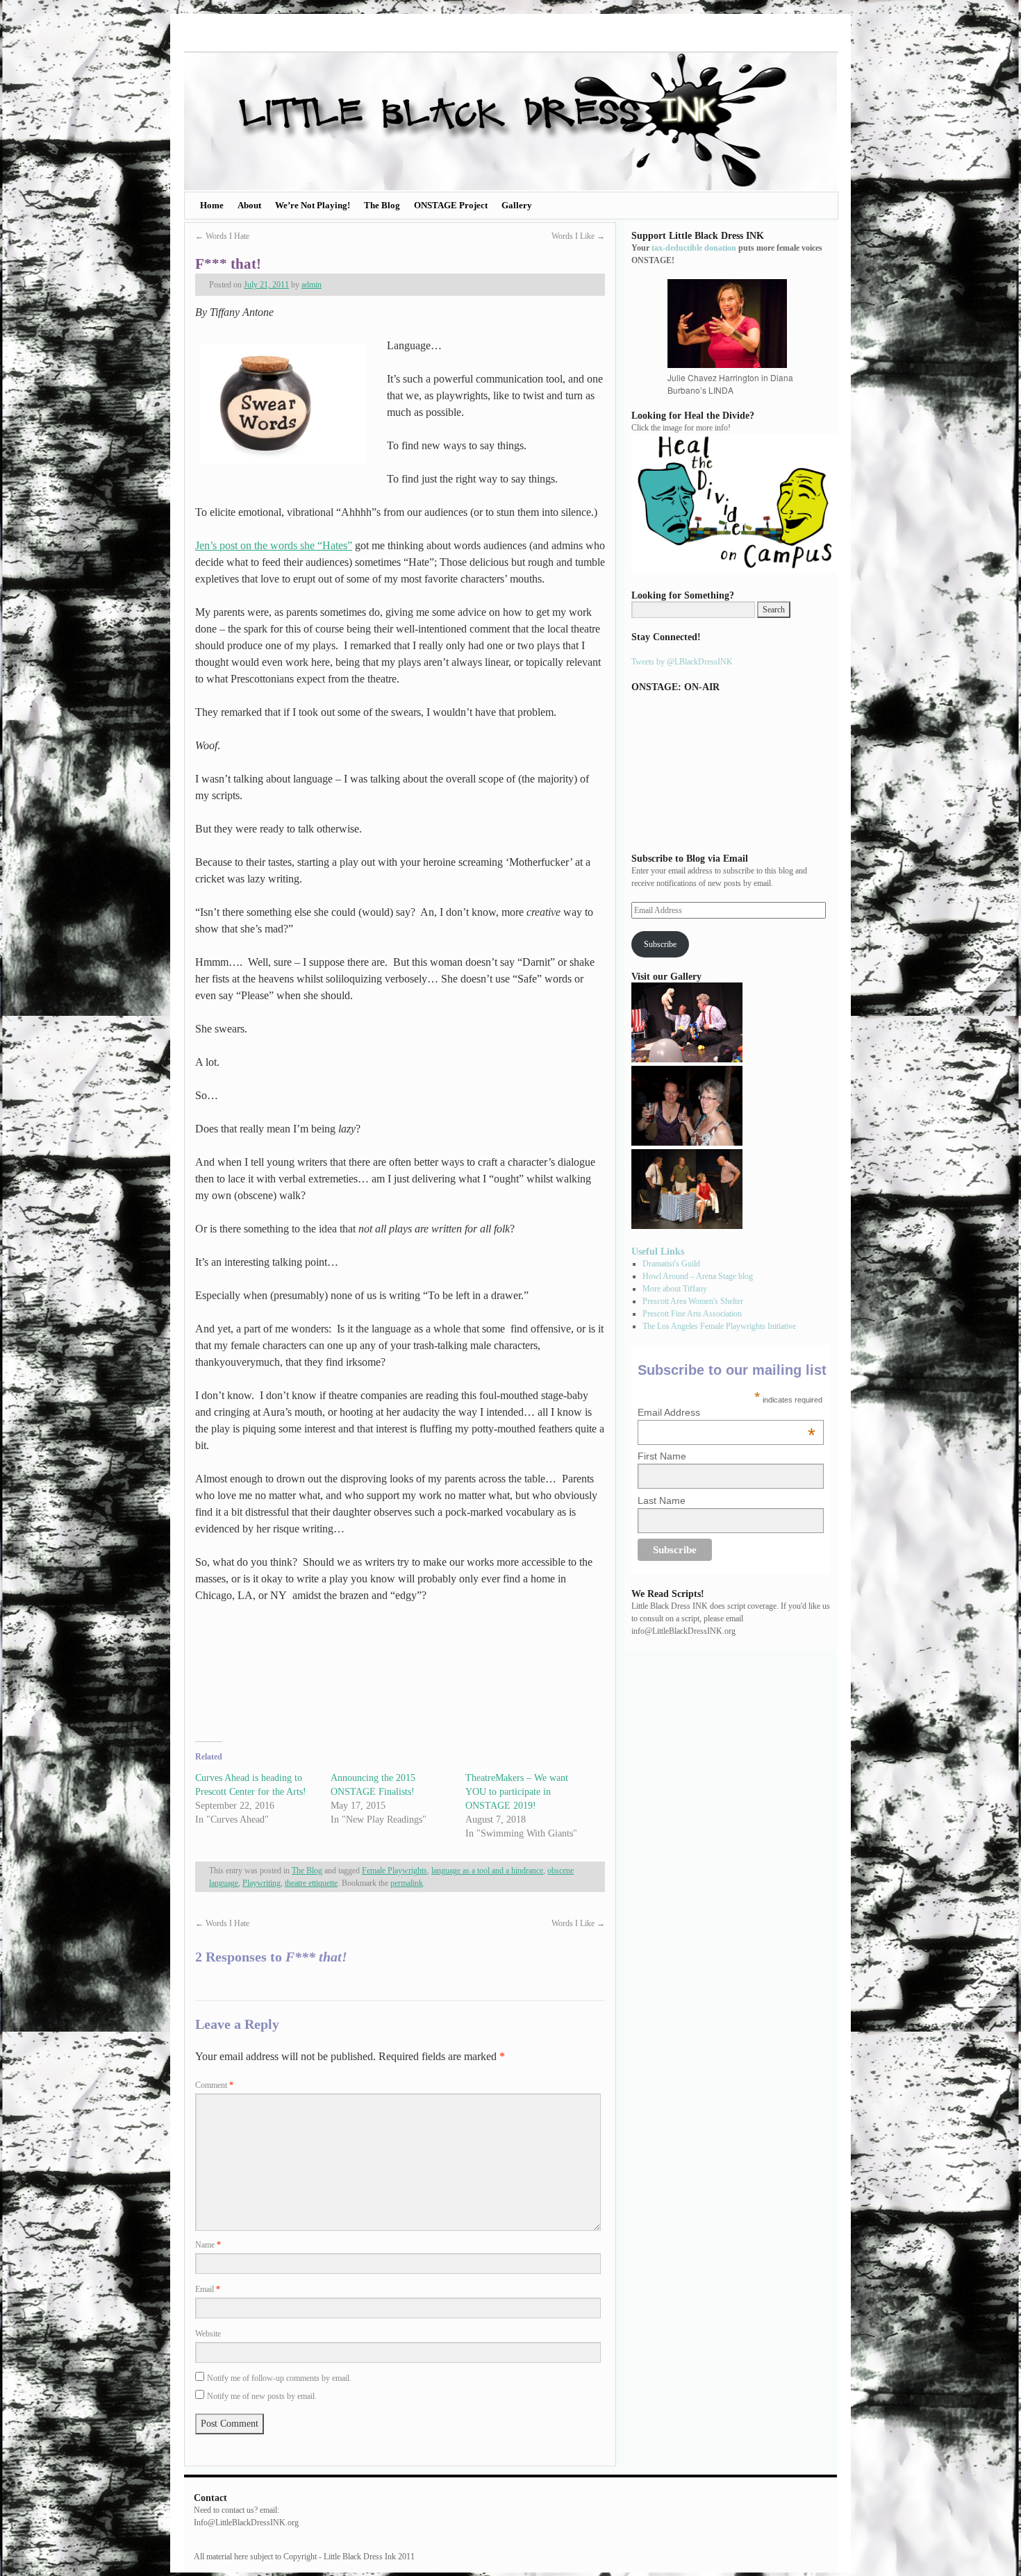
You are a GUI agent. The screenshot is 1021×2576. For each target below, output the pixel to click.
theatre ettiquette (311, 1883)
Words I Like (578, 236)
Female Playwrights (395, 1871)
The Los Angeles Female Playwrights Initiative (719, 1326)
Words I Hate (222, 236)
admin (312, 285)
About (249, 205)
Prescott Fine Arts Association (692, 1314)
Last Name (662, 1500)
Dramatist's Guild (671, 1264)
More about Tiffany (675, 1289)
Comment (214, 2085)
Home (212, 205)
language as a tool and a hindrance (487, 1871)
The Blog (382, 205)
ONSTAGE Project (451, 205)
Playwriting (262, 1883)
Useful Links (658, 1251)
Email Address (727, 1412)
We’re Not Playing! (313, 205)
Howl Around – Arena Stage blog (698, 1276)
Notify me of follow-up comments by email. (279, 2378)
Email (208, 2289)
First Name (662, 1456)
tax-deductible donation (694, 248)
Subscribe (660, 944)
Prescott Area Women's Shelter (693, 1301)
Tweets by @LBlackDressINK (682, 662)
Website (208, 2334)
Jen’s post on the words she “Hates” (274, 545)
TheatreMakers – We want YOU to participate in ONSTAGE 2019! (517, 1792)
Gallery (517, 205)
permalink (407, 1883)
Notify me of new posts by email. (262, 2396)
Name (208, 2245)
